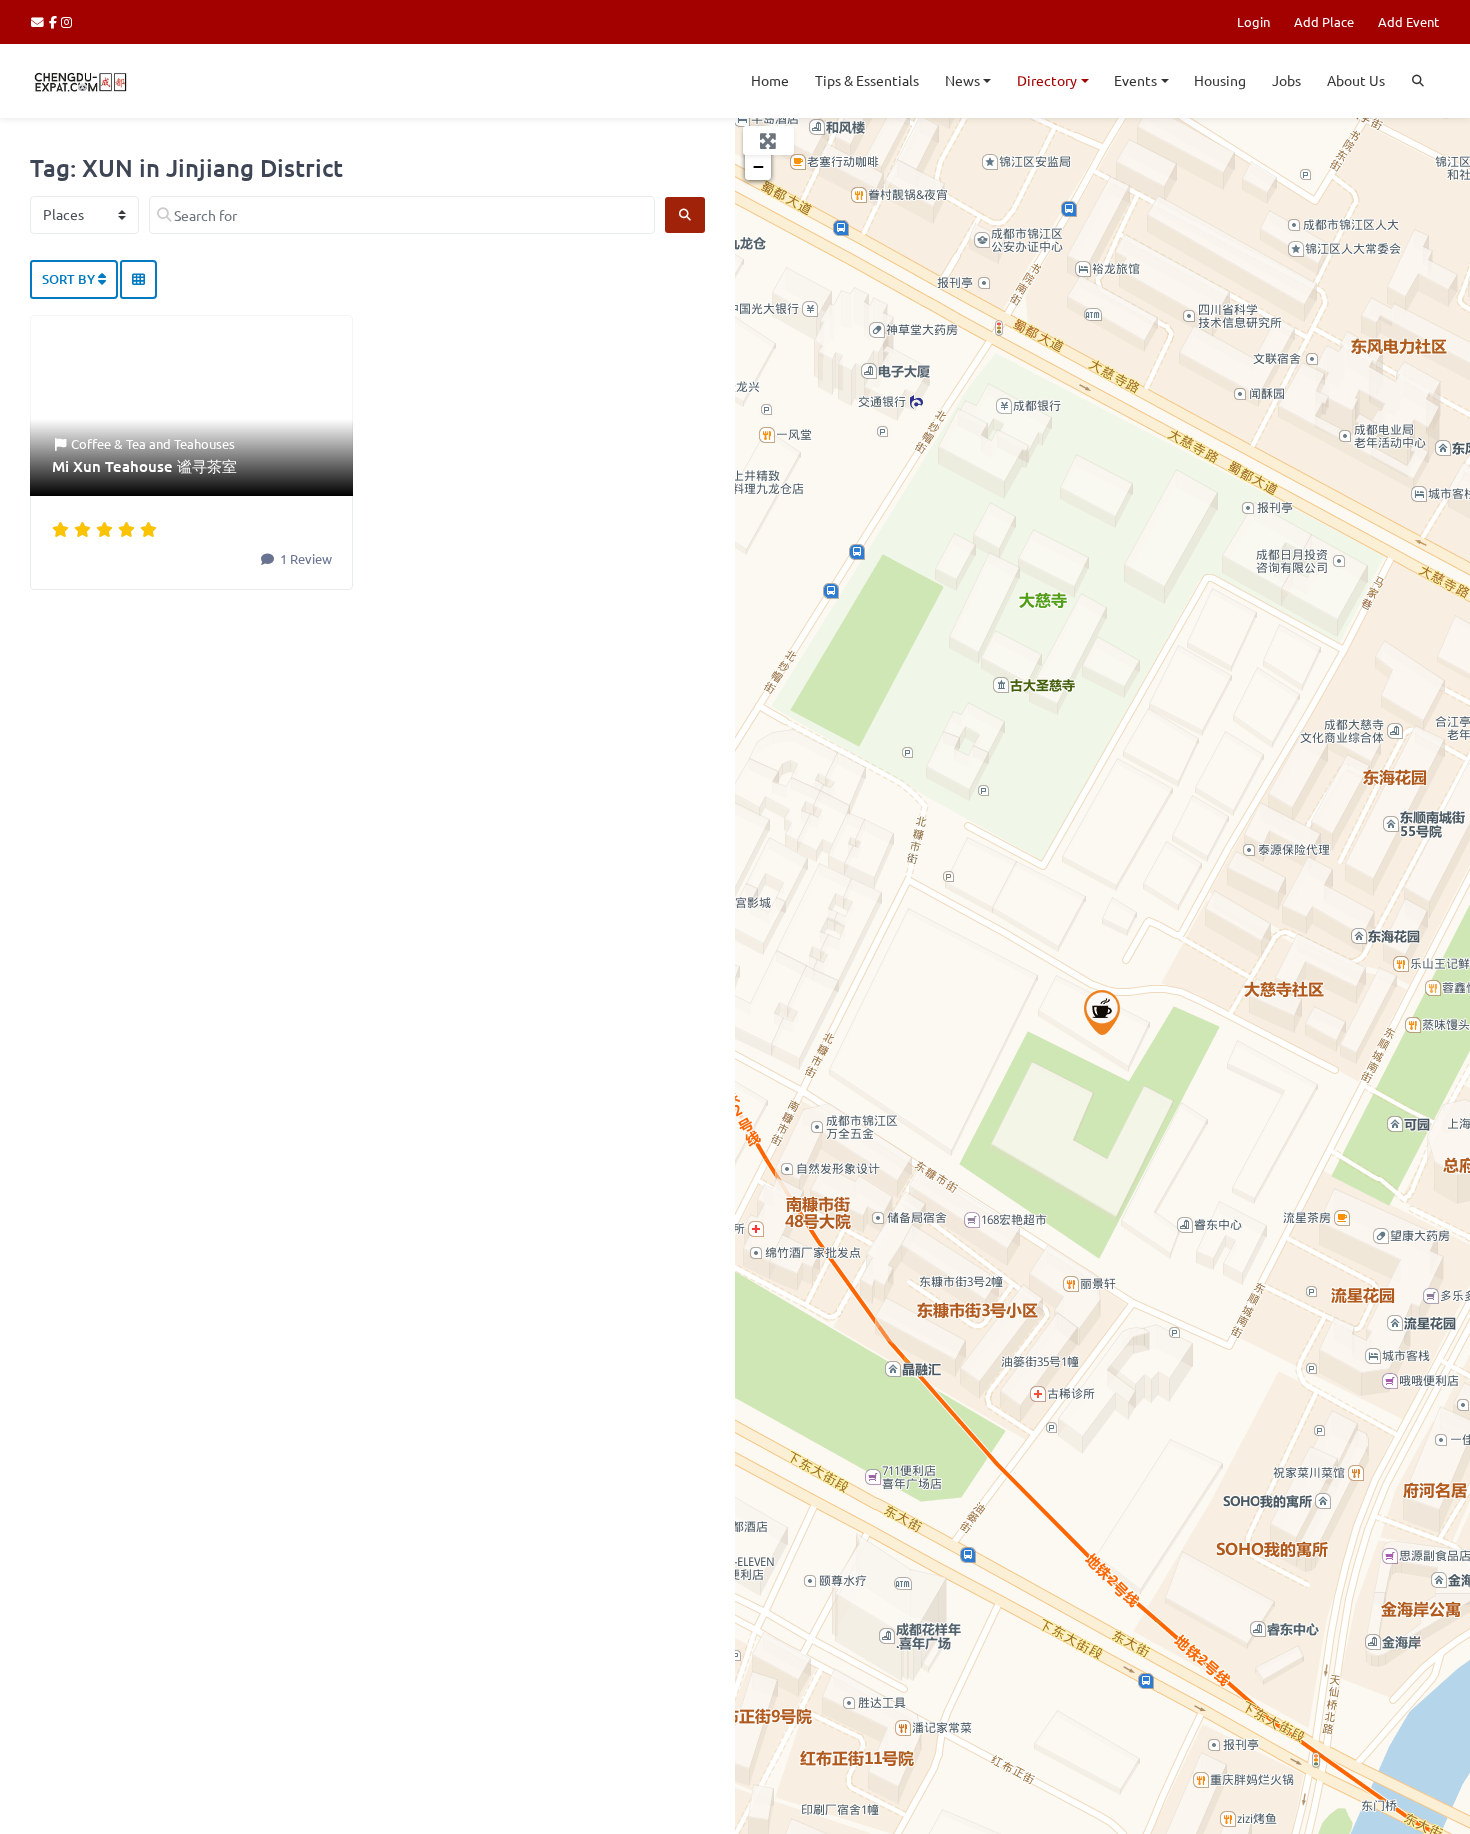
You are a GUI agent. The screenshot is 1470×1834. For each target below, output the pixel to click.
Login (1253, 21)
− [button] (758, 166)
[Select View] (138, 280)
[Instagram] (67, 21)
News (962, 80)
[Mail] (40, 21)
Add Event (1408, 21)
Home (770, 80)
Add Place (1324, 21)
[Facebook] (55, 21)
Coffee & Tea (108, 443)
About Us (1356, 80)
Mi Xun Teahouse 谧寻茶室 (144, 466)
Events (1135, 80)
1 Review (304, 558)
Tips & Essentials (867, 80)
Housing (1220, 80)
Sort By (70, 279)
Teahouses (204, 443)
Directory (1047, 80)
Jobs (1286, 80)
